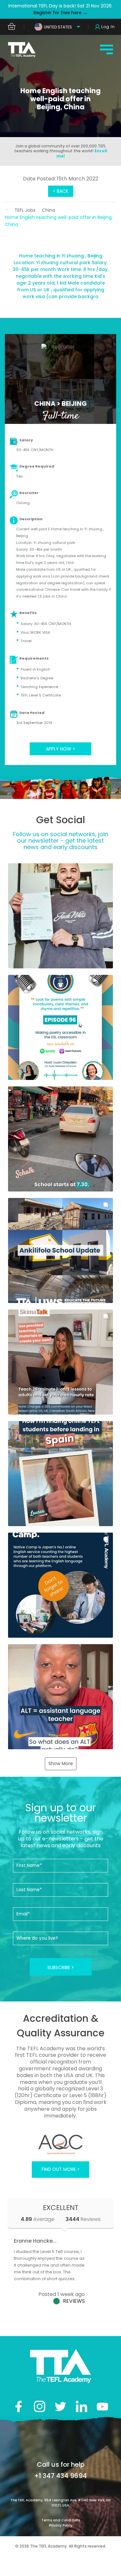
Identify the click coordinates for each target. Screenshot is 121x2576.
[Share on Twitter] (60, 2406)
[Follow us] (81, 2406)
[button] (60, 916)
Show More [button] (61, 1763)
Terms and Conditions (61, 2520)
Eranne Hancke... (35, 2241)
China (49, 210)
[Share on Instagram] (40, 2406)
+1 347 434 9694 (60, 2476)
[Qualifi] (48, 2144)
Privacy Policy (61, 2525)
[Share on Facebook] (19, 2406)
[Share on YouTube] (102, 2406)
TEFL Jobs (25, 210)
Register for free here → (60, 13)
